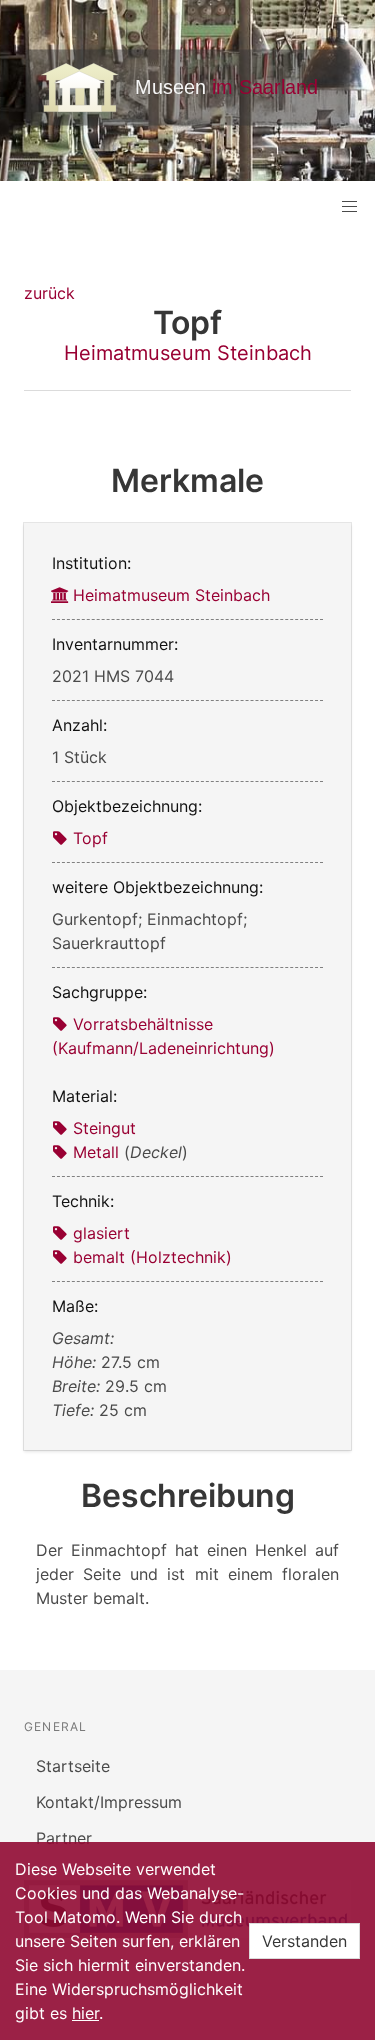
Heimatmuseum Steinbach (188, 353)
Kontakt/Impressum (109, 1802)
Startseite (73, 1766)
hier (85, 2013)
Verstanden (304, 1941)
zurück (49, 293)
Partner (64, 1838)
